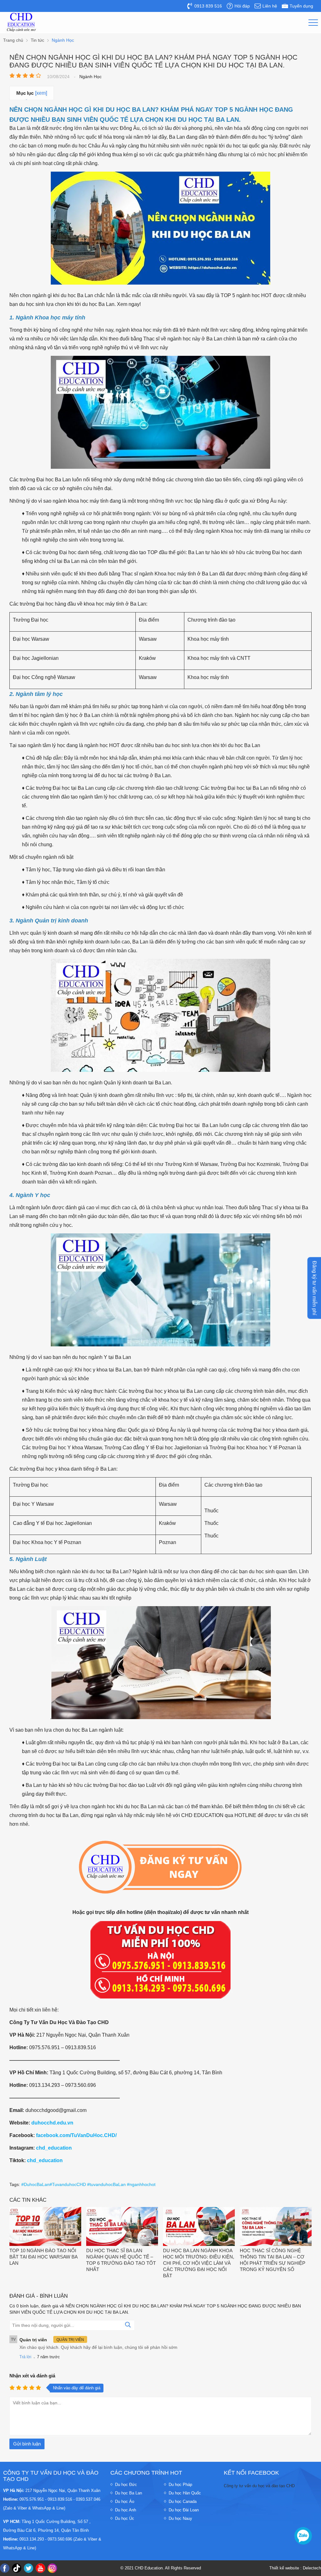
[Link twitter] (29, 2568)
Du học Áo (125, 2501)
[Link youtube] (40, 2568)
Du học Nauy (180, 2518)
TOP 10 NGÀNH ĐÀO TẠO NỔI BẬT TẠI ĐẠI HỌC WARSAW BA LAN (43, 2257)
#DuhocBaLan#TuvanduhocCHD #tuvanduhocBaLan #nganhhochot (88, 2184)
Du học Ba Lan (129, 2493)
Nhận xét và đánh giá (32, 2376)
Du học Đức (126, 2485)
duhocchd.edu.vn (52, 2123)
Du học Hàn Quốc (185, 2493)
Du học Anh (126, 2510)
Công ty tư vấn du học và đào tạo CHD (259, 2486)
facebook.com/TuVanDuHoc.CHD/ (76, 2135)
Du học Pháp (180, 2485)
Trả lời (25, 2357)
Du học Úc (125, 2518)
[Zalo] (303, 2536)
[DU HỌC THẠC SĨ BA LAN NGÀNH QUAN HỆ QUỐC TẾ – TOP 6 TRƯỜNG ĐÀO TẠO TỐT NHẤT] (122, 2227)
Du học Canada (183, 2501)
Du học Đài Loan (184, 2510)
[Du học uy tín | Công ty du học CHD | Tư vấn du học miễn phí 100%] (21, 22)
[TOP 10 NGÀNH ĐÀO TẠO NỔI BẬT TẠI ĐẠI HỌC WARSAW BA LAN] (45, 2227)
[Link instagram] (52, 2568)
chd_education (54, 2148)
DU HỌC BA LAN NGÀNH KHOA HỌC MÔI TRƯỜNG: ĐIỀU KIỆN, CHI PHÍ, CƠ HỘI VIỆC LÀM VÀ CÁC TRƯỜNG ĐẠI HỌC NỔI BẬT (199, 2263)
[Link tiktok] (17, 2568)
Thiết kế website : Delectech (295, 2568)
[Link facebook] (5, 2568)
